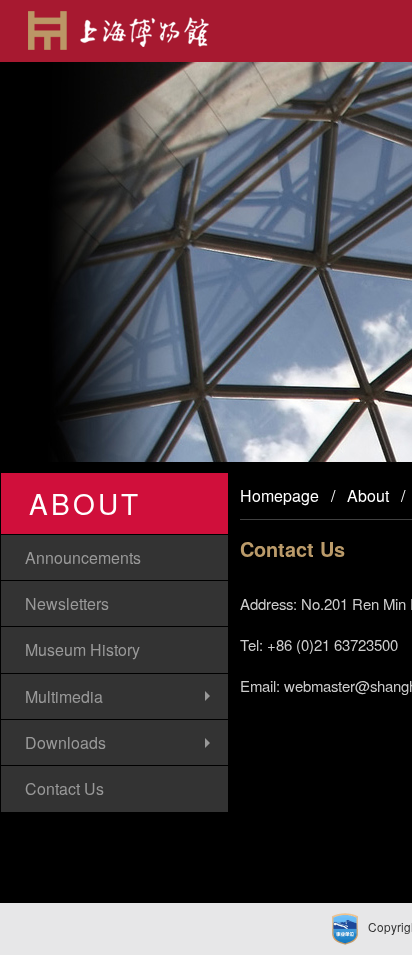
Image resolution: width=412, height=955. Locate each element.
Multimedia (64, 696)
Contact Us (64, 788)
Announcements (83, 557)
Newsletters (67, 603)
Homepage (279, 495)
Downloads (65, 742)
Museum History (82, 649)
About (368, 495)
